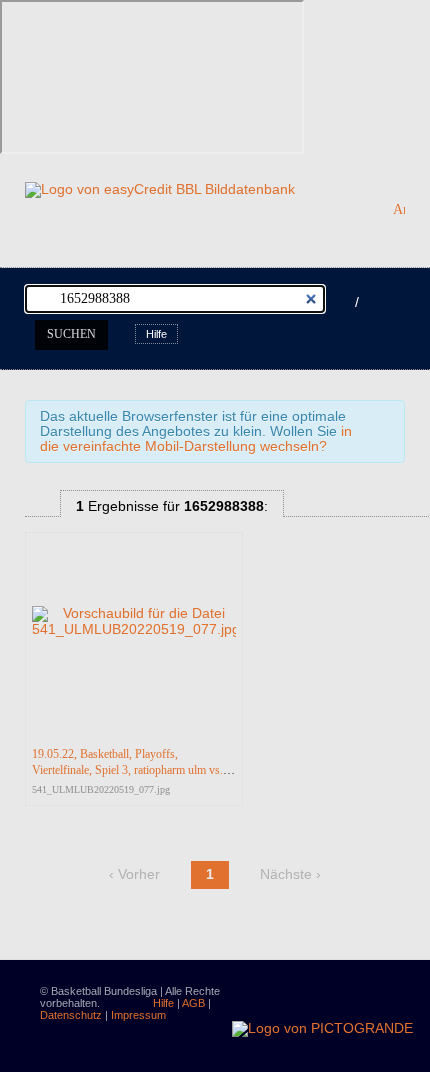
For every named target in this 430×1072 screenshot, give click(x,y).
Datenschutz (71, 1015)
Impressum (138, 1015)
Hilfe (156, 334)
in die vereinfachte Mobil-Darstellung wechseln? (196, 439)
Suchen (71, 334)
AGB (193, 1003)
